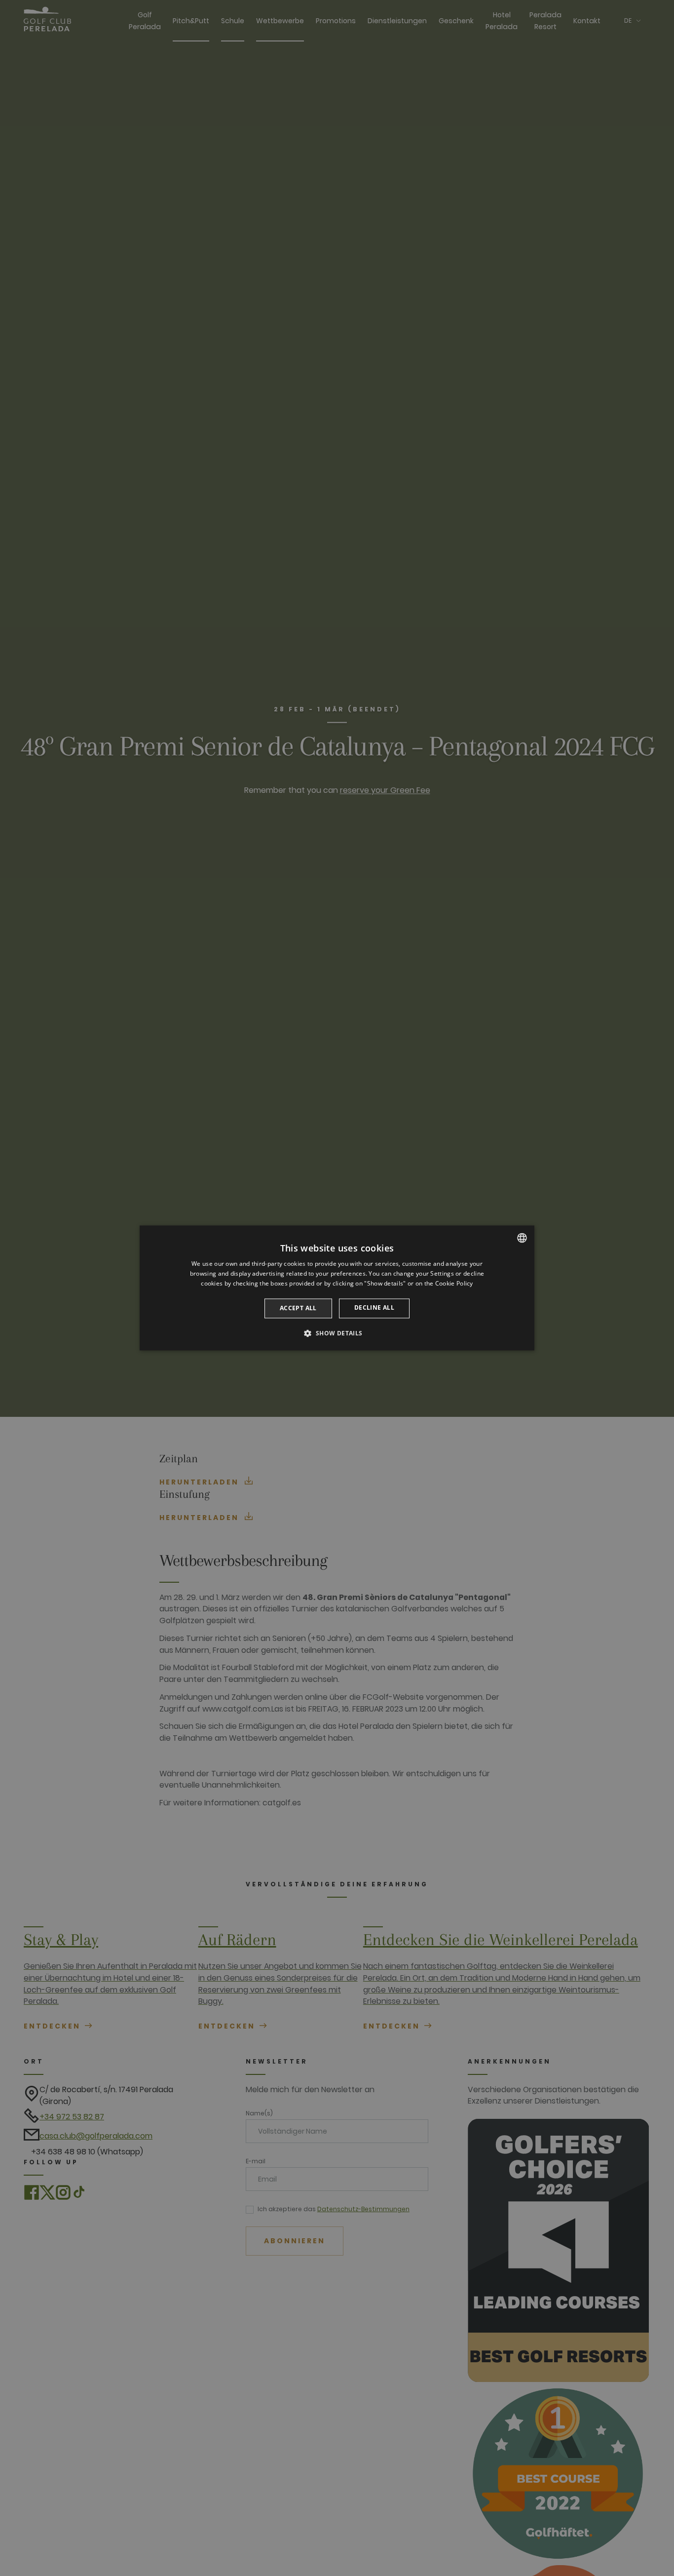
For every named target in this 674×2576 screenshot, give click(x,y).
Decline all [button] (374, 1308)
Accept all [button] (298, 1308)
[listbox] (522, 1238)
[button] (337, 1333)
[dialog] (337, 1288)
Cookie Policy (454, 1283)
